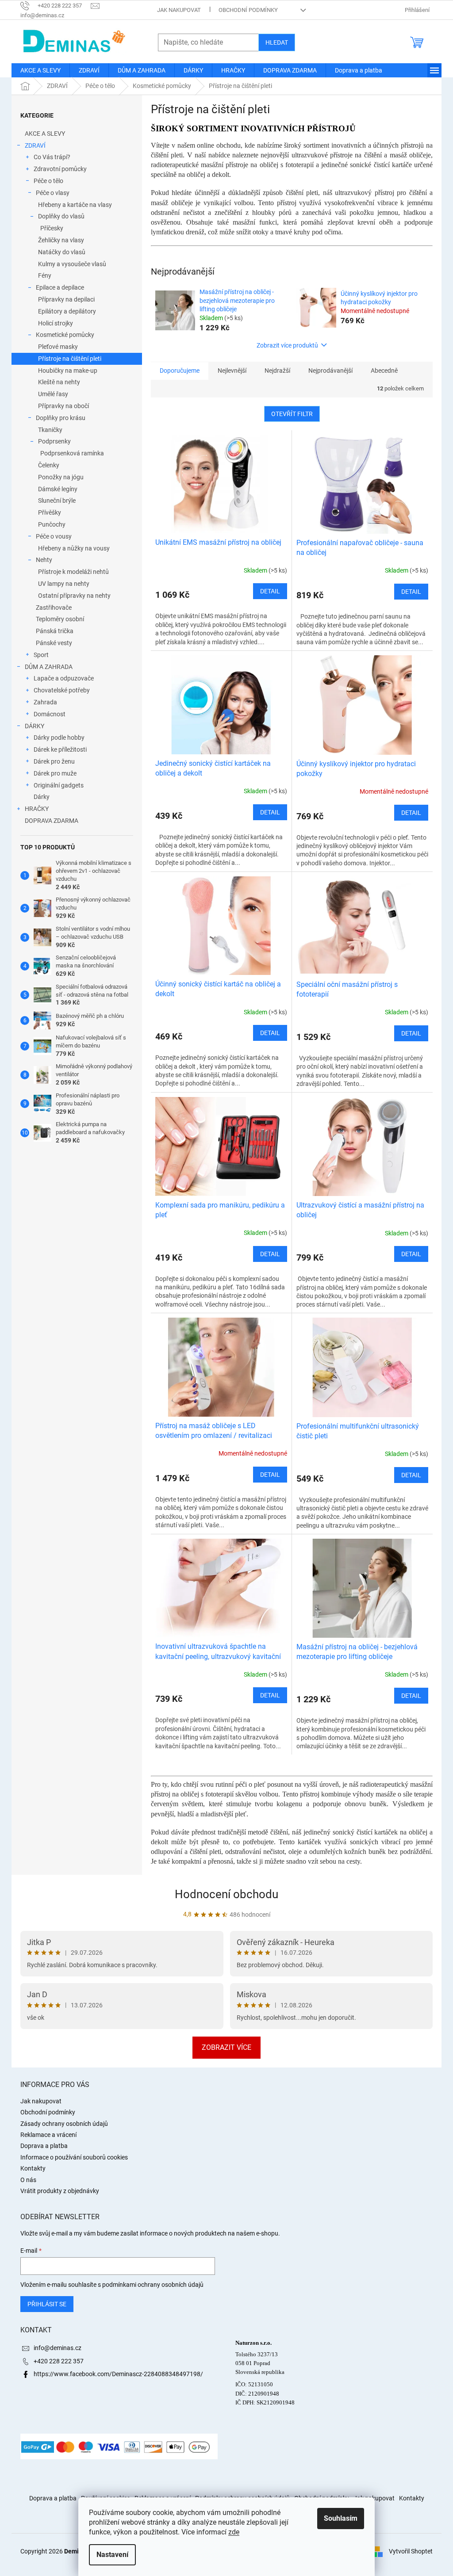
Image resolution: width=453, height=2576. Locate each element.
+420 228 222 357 (59, 2361)
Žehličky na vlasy (61, 240)
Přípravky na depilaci (66, 299)
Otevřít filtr (292, 414)
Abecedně (384, 371)
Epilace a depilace (60, 287)
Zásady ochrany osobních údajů (64, 2124)
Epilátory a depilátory (67, 311)
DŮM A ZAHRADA (49, 667)
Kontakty (33, 2168)
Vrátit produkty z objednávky (60, 2191)
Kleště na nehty (59, 382)
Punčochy (52, 524)
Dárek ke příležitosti (60, 749)
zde (234, 2532)
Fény (45, 275)
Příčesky (52, 228)
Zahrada (45, 702)
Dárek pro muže (55, 773)
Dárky (42, 797)
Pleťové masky (58, 347)
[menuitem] (40, 70)
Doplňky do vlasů (61, 216)
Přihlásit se (47, 2304)
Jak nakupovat (179, 10)
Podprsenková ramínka (72, 453)
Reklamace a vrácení (48, 2135)
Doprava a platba (44, 2146)
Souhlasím (341, 2518)
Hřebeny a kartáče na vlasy (75, 205)
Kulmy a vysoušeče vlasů (72, 264)
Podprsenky (54, 441)
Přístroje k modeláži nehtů (73, 572)
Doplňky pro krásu (61, 418)
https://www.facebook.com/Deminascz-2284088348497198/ (118, 2374)
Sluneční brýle (57, 501)
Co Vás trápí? (52, 157)
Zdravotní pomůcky (60, 169)
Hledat (277, 42)
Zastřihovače (54, 608)
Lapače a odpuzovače (64, 678)
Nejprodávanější (330, 371)
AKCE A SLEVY (45, 134)
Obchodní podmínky (248, 10)
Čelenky (49, 465)
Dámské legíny (58, 489)
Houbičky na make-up (68, 371)
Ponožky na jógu (61, 477)
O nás (28, 2180)
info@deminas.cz (58, 2348)
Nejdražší (277, 371)
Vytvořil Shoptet (411, 2551)
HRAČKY (37, 809)
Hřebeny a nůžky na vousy (74, 548)
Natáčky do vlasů (62, 252)
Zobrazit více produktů (287, 345)
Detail (270, 591)
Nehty (44, 560)
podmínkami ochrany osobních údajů (153, 2285)
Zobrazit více (226, 2047)
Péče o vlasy (53, 193)
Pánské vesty (54, 643)
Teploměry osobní (60, 619)
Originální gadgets (59, 785)
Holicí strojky (56, 323)
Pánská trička (55, 631)
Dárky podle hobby (59, 738)
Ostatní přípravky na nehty (74, 596)
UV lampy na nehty (64, 584)
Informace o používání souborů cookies (74, 2157)
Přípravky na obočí (63, 406)
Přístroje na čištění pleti (70, 359)
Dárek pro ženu (54, 761)
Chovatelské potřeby (62, 690)
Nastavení (112, 2555)
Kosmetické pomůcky (65, 335)
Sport (41, 655)
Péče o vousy (54, 536)
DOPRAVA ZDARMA (52, 821)
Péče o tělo (48, 181)
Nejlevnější (232, 371)
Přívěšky (50, 512)
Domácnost (50, 714)
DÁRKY (35, 726)
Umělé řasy (53, 394)
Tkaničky (50, 430)
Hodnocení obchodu (226, 1894)
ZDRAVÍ (35, 145)
